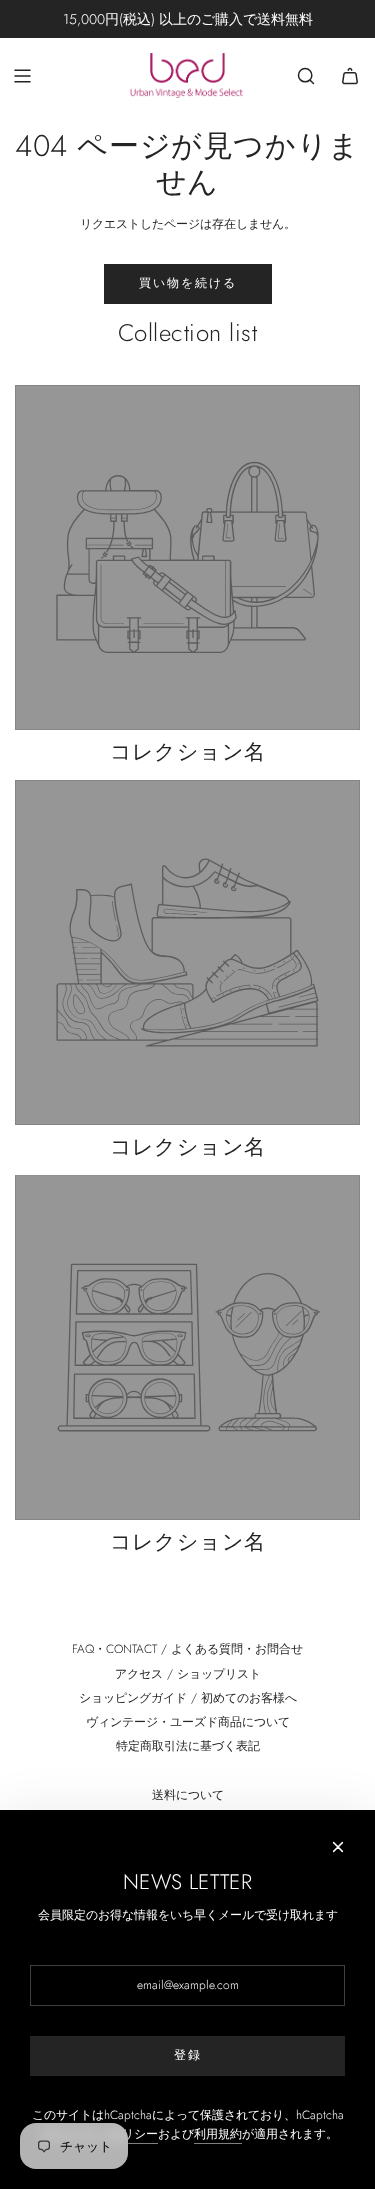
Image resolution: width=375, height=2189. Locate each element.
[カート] (350, 76)
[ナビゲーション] (22, 76)
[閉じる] (338, 1847)
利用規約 (218, 2134)
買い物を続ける (188, 283)
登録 (188, 2055)
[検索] (306, 76)
